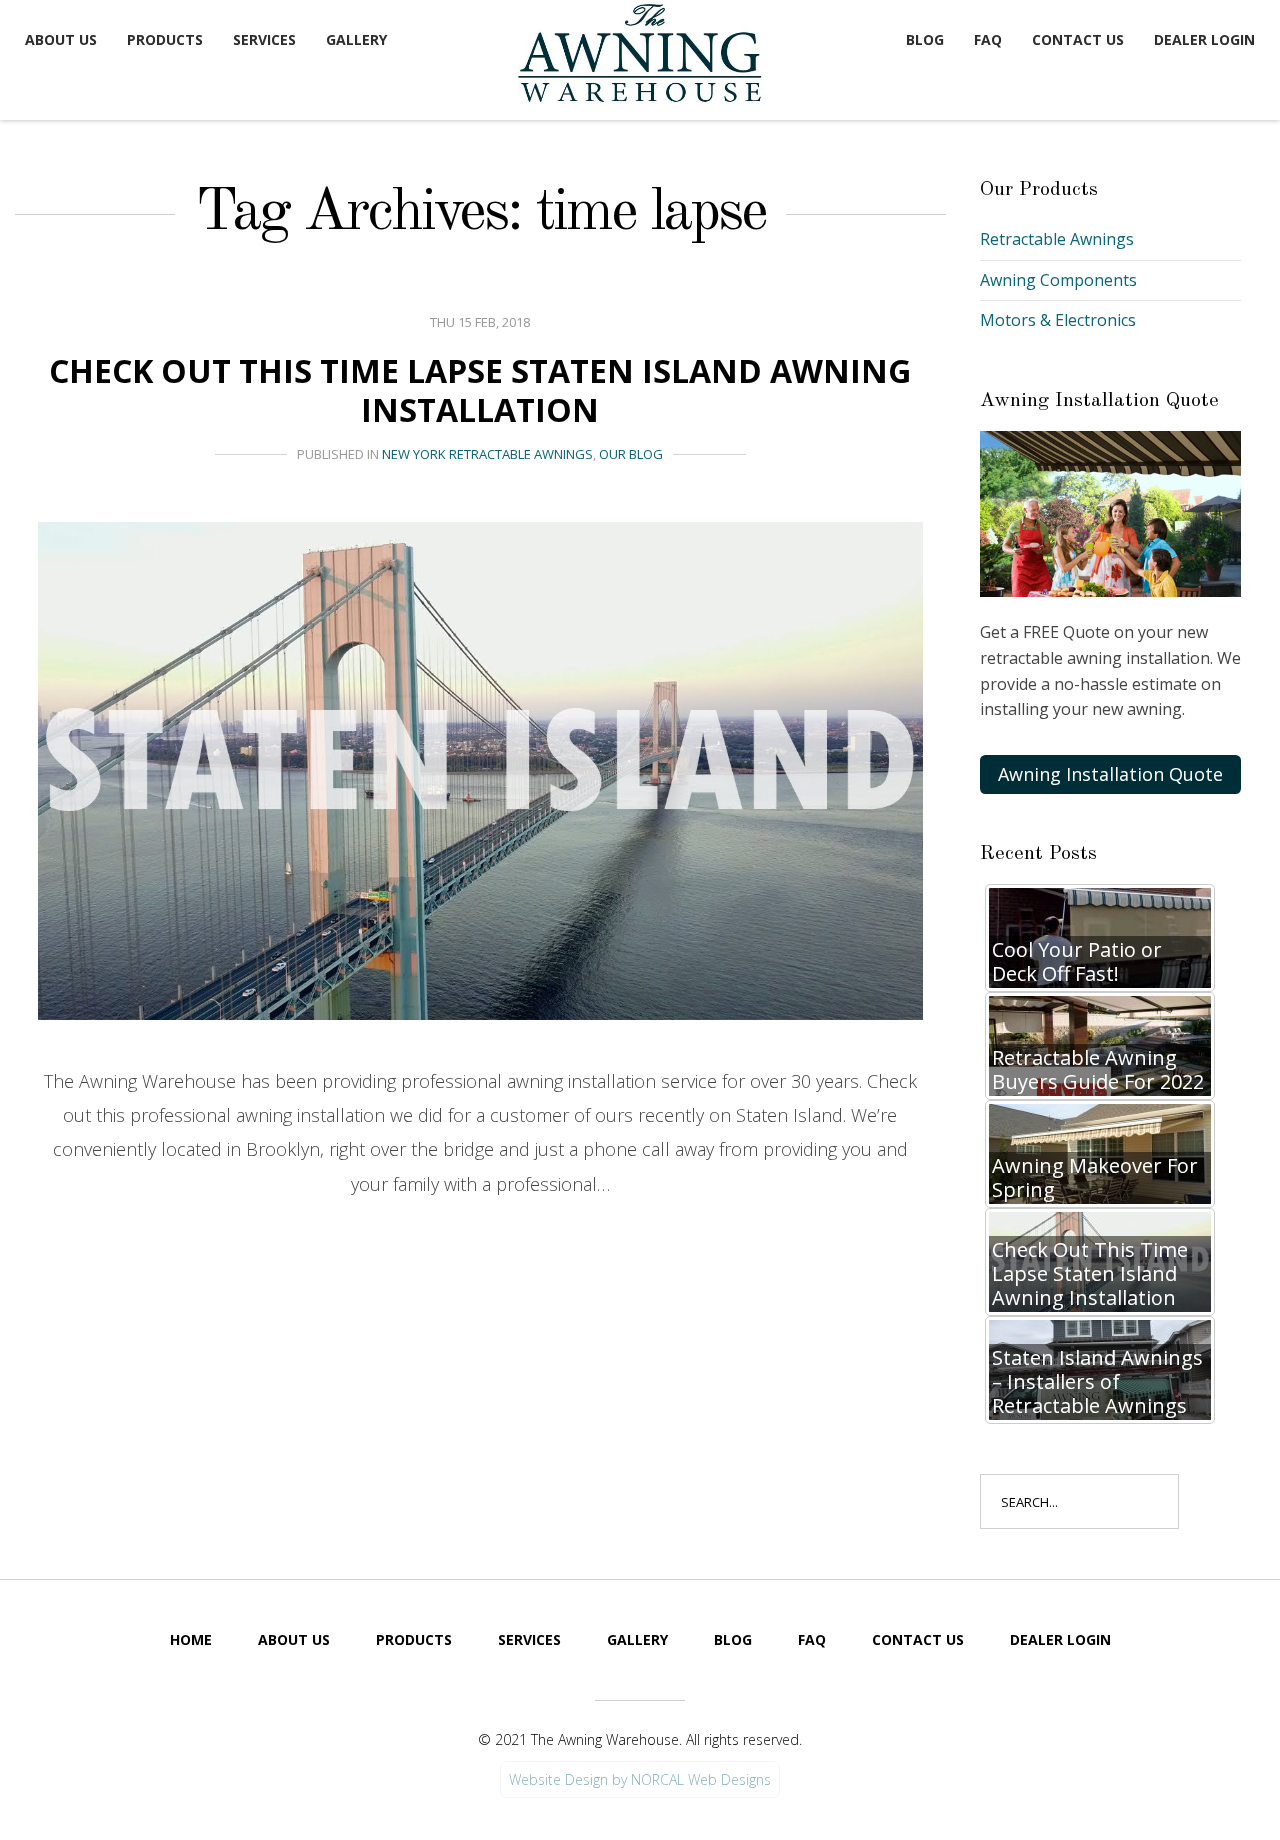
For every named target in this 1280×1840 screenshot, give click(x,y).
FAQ (988, 39)
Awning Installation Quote (1110, 774)
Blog (925, 39)
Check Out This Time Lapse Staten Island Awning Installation (480, 389)
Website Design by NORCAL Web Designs (640, 1779)
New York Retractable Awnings (487, 454)
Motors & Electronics (1058, 320)
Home (191, 1639)
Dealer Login (1204, 39)
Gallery (356, 39)
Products (165, 39)
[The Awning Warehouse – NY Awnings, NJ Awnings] (645, 56)
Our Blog (631, 454)
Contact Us (1078, 39)
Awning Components (1058, 280)
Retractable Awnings (1057, 239)
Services (264, 39)
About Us (61, 39)
